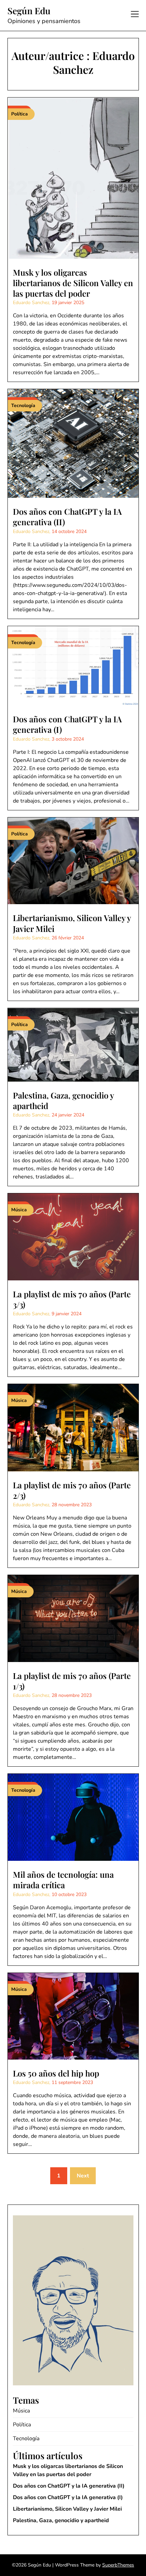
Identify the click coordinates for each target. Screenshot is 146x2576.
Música (21, 2411)
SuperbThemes (118, 2565)
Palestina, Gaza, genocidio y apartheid (63, 1100)
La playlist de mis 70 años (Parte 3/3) (72, 1299)
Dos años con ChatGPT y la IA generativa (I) (67, 724)
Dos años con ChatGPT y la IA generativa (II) (67, 517)
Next (83, 2176)
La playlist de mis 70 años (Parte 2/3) (72, 1490)
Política (22, 2425)
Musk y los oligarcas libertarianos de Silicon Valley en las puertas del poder (73, 283)
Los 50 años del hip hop (57, 2073)
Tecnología (26, 2439)
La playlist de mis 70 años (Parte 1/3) (72, 1681)
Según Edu (29, 11)
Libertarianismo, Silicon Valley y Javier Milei (72, 923)
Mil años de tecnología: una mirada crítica (63, 1880)
